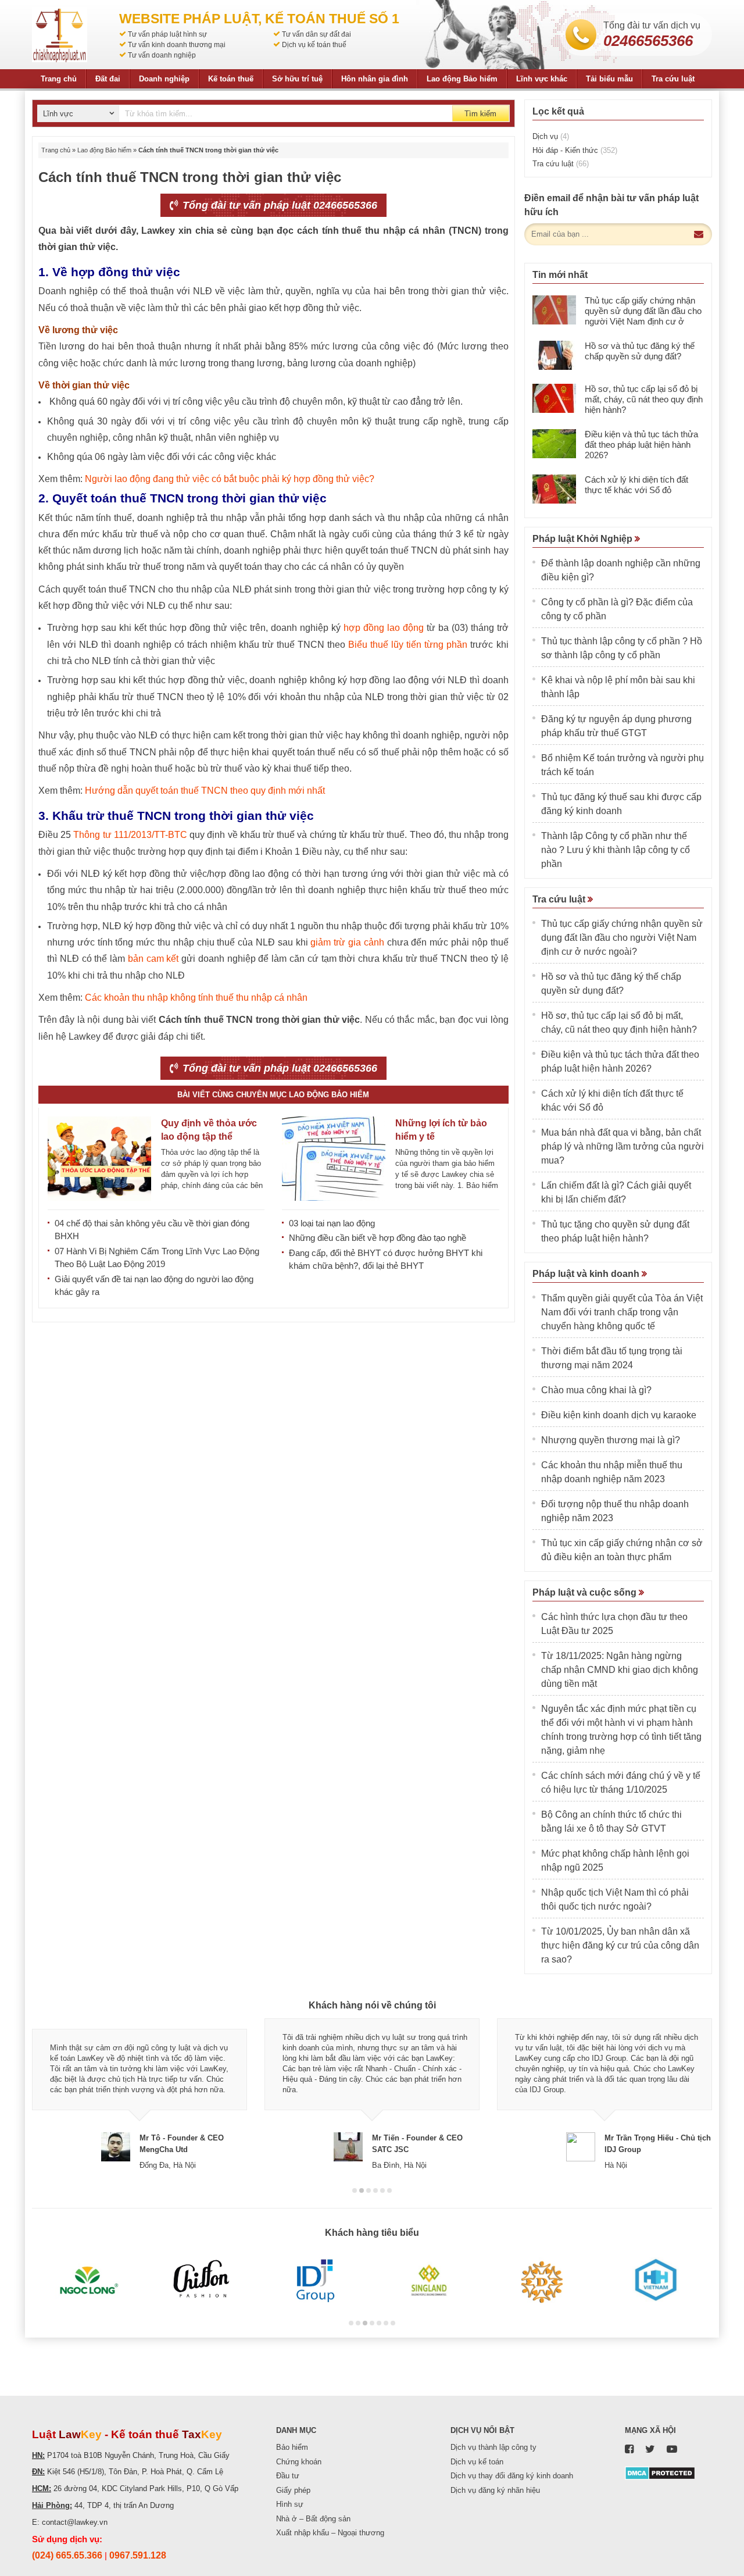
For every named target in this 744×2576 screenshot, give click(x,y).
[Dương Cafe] (542, 2281)
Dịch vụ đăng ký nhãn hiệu (495, 2490)
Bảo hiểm (292, 2447)
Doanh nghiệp (164, 79)
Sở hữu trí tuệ (297, 79)
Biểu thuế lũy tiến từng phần (408, 645)
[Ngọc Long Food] (89, 2281)
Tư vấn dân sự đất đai (316, 34)
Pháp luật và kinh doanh (587, 1274)
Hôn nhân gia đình (375, 79)
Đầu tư (288, 2476)
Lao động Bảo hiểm (462, 79)
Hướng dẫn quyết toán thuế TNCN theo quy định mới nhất (205, 791)
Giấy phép (293, 2490)
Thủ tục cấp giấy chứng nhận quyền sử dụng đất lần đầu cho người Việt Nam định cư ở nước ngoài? (643, 316)
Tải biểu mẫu (609, 79)
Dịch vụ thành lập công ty (493, 2447)
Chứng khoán (299, 2462)
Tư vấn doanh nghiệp (162, 55)
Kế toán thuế (231, 79)
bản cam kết (153, 959)
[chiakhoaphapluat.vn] (60, 35)
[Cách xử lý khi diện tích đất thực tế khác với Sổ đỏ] (554, 489)
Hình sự (290, 2504)
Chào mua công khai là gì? (596, 1390)
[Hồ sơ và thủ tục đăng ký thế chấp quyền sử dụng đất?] (554, 355)
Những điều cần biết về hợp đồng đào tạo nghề (378, 1238)
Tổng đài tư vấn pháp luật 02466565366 (278, 205)
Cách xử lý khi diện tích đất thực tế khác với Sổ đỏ (636, 485)
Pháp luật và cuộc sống (586, 1592)
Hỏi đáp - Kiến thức (575, 150)
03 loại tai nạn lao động (332, 1223)
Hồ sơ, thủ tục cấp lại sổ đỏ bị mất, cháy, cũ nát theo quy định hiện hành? (644, 399)
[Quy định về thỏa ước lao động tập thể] (99, 1159)
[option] (139, 2095)
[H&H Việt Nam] (655, 2281)
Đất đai (108, 79)
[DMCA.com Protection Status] (660, 2473)
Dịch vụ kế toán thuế (314, 45)
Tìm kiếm (480, 114)
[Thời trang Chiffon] (202, 2281)
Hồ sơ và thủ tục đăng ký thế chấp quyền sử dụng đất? (640, 351)
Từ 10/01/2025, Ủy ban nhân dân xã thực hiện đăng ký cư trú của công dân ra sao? (620, 1945)
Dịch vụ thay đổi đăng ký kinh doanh (512, 2476)
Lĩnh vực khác (542, 79)
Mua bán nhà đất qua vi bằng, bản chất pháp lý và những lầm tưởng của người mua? (623, 1146)
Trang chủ (59, 79)
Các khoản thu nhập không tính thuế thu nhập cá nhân (196, 998)
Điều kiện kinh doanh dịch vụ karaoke (619, 1415)
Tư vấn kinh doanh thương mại (177, 45)
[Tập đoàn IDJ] (315, 2281)
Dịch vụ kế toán (477, 2462)
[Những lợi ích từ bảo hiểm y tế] (334, 1159)
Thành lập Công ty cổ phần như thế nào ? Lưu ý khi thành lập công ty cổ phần (616, 850)
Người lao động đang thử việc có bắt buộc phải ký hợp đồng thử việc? (230, 479)
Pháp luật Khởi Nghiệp (584, 539)
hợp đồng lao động (384, 628)
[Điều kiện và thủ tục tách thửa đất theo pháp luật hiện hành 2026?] (554, 444)
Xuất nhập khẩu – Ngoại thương (330, 2533)
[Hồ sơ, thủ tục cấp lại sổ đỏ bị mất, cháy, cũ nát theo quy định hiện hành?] (554, 398)
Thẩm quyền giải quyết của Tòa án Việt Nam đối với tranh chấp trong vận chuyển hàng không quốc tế (622, 1312)
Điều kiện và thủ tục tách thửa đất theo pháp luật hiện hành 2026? (641, 445)
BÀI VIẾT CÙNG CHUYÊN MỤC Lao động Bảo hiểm (273, 1095)
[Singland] (429, 2281)
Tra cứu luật (673, 79)
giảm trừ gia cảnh (347, 942)
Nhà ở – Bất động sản (313, 2519)
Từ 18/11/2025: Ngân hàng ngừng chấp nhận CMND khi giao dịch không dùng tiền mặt (620, 1670)
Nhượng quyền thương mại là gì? (611, 1440)
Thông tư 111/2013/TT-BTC (130, 835)
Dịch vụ (551, 136)
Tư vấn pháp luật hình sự (167, 34)
